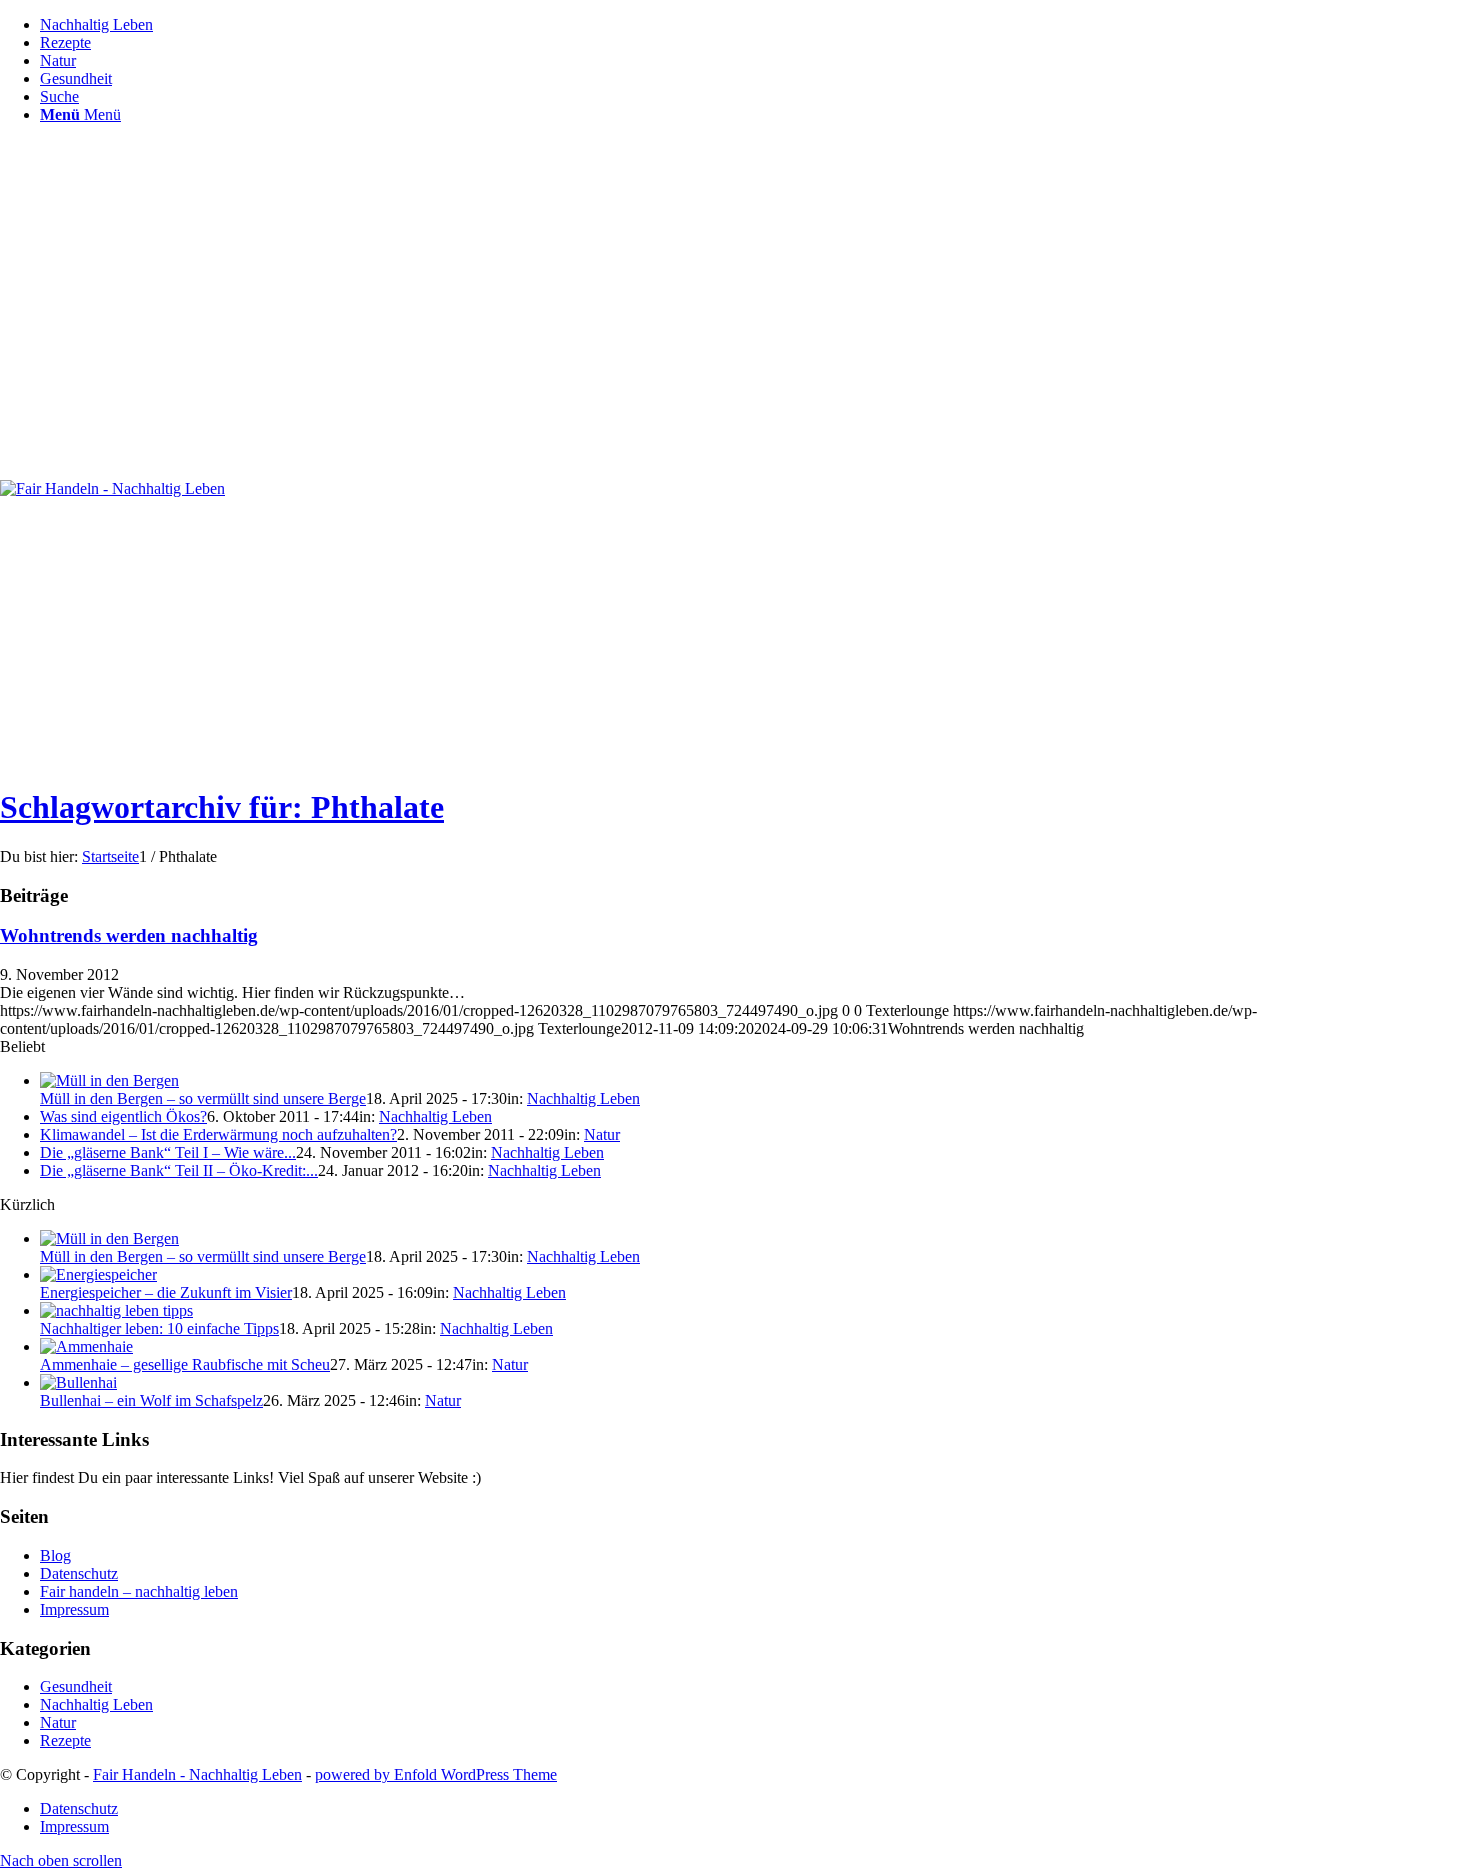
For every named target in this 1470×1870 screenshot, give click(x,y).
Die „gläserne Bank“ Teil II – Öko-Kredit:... (179, 1170)
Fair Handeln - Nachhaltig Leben (197, 1774)
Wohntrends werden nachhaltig (129, 935)
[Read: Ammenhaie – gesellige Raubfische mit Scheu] (86, 1346)
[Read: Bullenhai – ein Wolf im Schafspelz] (78, 1382)
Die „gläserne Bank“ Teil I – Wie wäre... (168, 1152)
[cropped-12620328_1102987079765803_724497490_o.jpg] (112, 488)
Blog (55, 1555)
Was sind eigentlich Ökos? (123, 1116)
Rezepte (65, 1740)
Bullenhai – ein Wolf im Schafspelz (151, 1400)
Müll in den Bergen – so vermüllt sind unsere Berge (203, 1098)
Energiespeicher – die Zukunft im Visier (166, 1292)
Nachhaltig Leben (583, 1098)
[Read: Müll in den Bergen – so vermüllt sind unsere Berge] (109, 1080)
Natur (602, 1134)
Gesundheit (76, 1686)
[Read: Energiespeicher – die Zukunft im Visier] (98, 1274)
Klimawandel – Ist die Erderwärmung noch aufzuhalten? (218, 1134)
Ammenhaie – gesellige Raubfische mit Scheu (185, 1364)
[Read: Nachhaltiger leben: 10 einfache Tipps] (116, 1310)
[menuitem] (755, 25)
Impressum (74, 1609)
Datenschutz (79, 1573)
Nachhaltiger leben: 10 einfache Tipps (159, 1328)
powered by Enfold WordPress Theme (436, 1774)
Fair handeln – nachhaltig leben (139, 1591)
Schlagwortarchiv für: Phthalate (222, 807)
